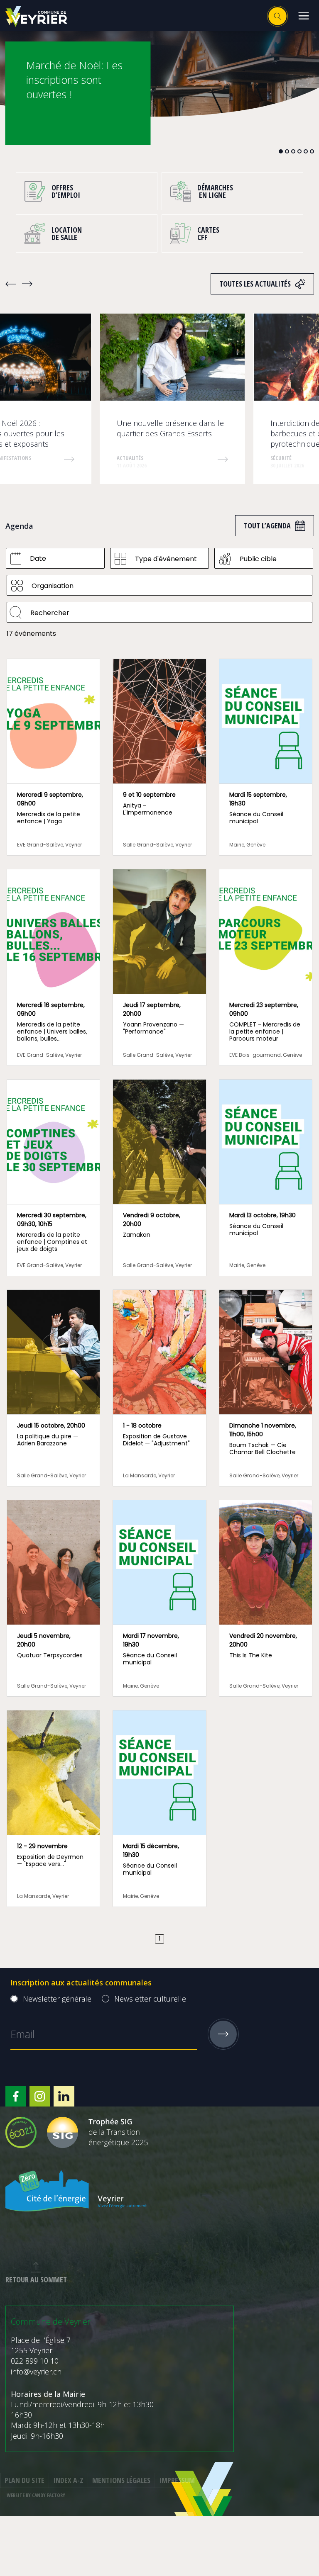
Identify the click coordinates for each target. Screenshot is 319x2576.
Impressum (177, 2480)
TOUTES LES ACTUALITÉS (255, 284)
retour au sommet (36, 2279)
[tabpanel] (159, 73)
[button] (303, 16)
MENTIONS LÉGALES (121, 2480)
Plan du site (25, 2480)
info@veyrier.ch (36, 2372)
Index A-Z (68, 2480)
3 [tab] (293, 151)
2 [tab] (287, 151)
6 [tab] (312, 151)
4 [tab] (299, 151)
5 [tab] (306, 151)
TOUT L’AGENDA (267, 525)
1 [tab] (281, 151)
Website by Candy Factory (36, 2495)
